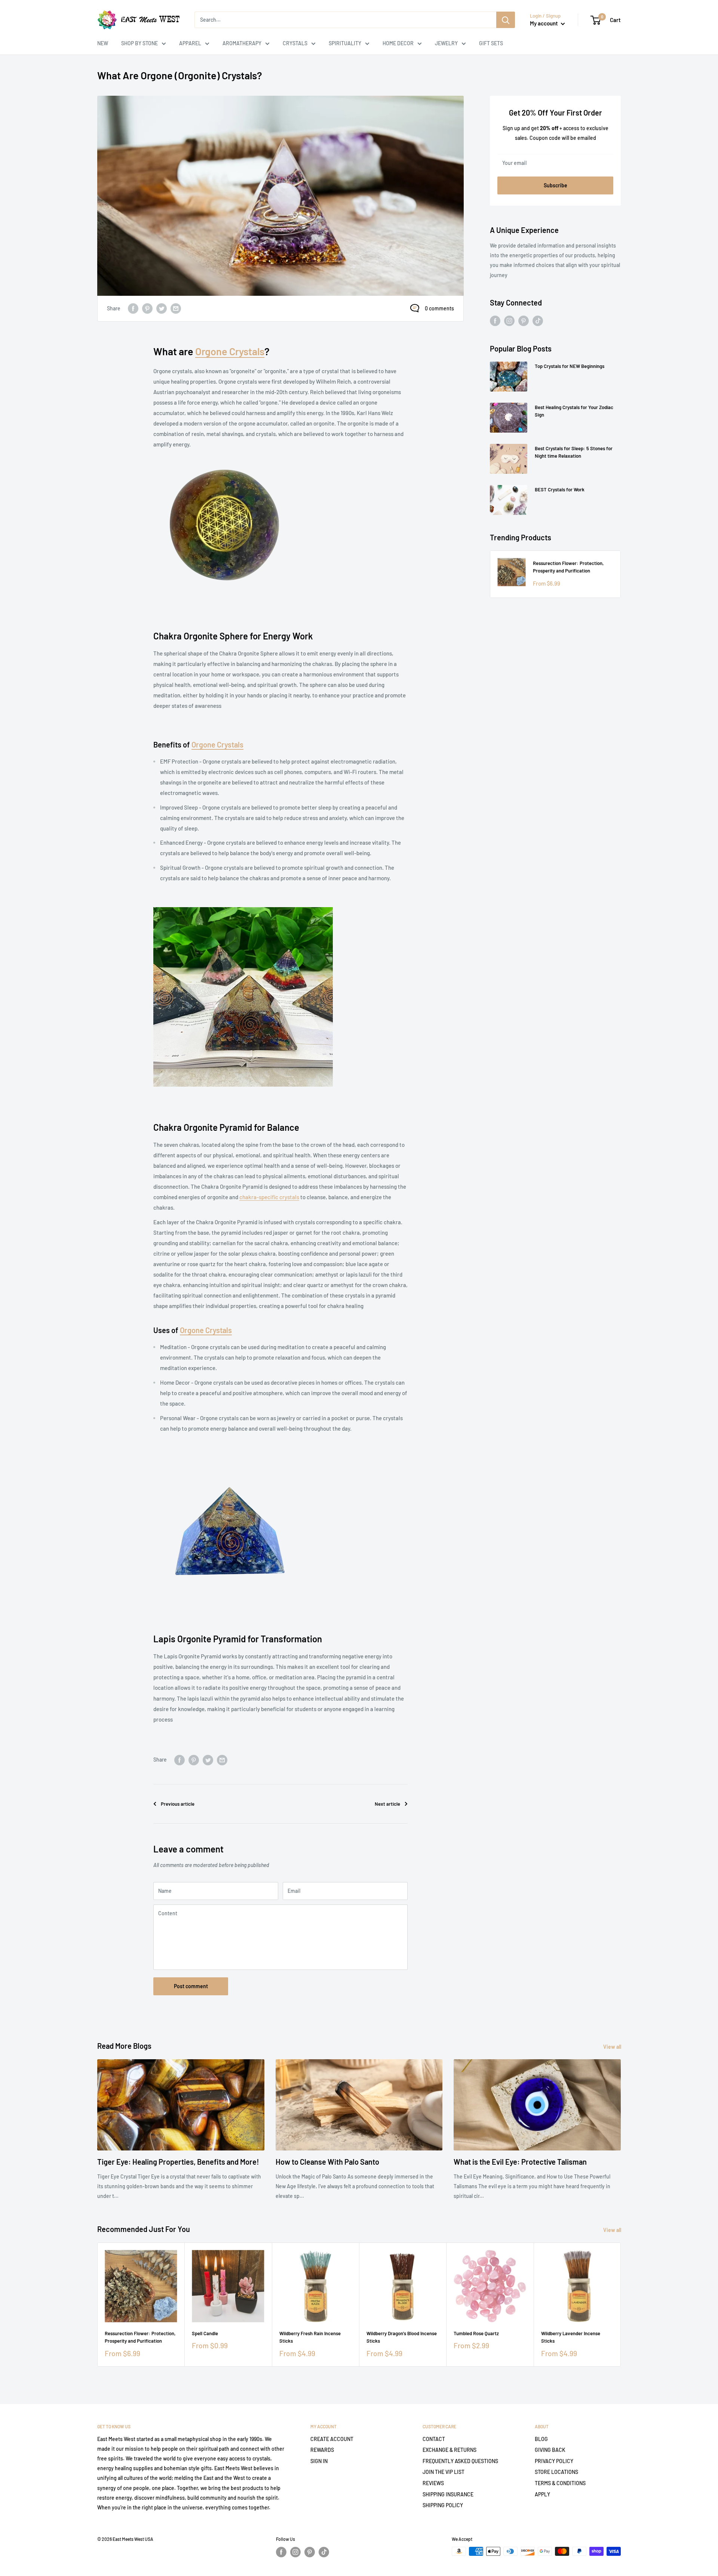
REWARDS (322, 2450)
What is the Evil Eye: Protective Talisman (520, 2162)
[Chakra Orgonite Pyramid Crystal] (243, 907)
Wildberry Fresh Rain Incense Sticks (310, 2337)
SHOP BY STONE (139, 43)
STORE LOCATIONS (556, 2472)
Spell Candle (205, 2334)
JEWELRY (446, 43)
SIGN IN (319, 2461)
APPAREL (190, 43)
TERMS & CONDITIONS (560, 2483)
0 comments (439, 308)
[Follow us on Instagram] (509, 321)
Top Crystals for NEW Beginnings (570, 366)
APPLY (542, 2494)
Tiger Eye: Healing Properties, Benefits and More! (178, 2162)
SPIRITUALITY (345, 43)
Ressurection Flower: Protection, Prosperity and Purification (568, 567)
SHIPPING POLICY (443, 2505)
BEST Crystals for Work (560, 489)
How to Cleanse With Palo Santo (327, 2162)
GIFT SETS (491, 43)
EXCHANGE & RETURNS (449, 2450)
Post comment (191, 1986)
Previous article (178, 1804)
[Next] (621, 2305)
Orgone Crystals (230, 351)
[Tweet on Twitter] (162, 308)
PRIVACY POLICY (554, 2461)
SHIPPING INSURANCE (448, 2494)
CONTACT (434, 2439)
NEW (103, 43)
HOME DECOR (398, 43)
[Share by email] (176, 308)
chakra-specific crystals (269, 1197)
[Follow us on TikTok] (538, 321)
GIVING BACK (550, 2450)
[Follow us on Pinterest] (524, 321)
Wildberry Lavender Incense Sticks (571, 2337)
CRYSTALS (295, 43)
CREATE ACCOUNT (332, 2439)
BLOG (541, 2439)
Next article (387, 1804)
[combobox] (345, 20)
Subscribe (556, 185)
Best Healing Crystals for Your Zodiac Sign (574, 411)
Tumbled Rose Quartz (476, 2334)
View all (613, 2047)
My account (544, 23)
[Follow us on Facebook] (495, 321)
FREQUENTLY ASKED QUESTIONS (460, 2461)
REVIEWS (433, 2483)
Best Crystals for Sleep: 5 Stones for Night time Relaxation (574, 452)
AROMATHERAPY (242, 43)
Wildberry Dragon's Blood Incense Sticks (402, 2337)
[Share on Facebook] (133, 308)
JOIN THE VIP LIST (444, 2472)
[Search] (506, 20)
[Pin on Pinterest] (147, 308)
